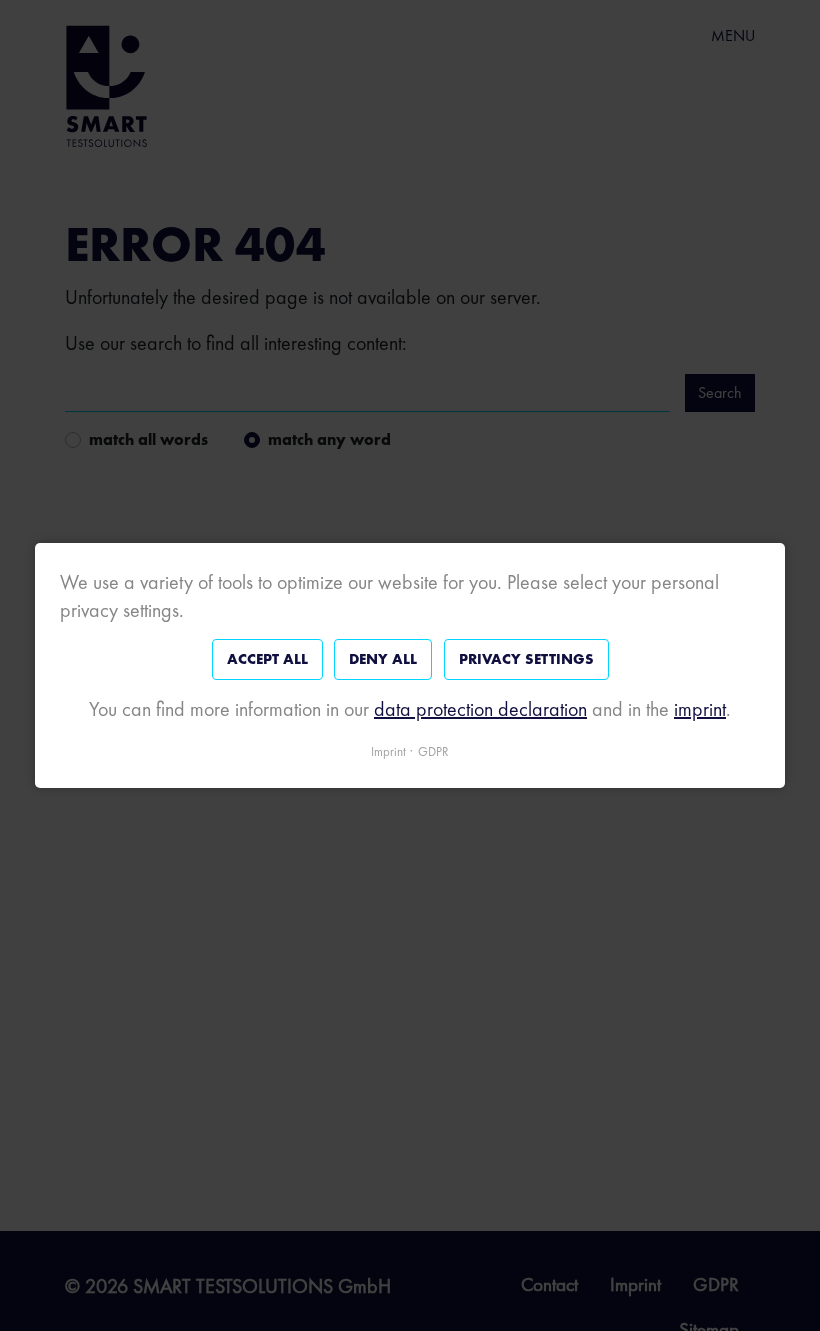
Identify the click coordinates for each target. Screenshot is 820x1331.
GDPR (433, 751)
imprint (700, 709)
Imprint (388, 751)
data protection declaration (480, 709)
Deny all (383, 659)
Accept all (267, 659)
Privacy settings (526, 659)
